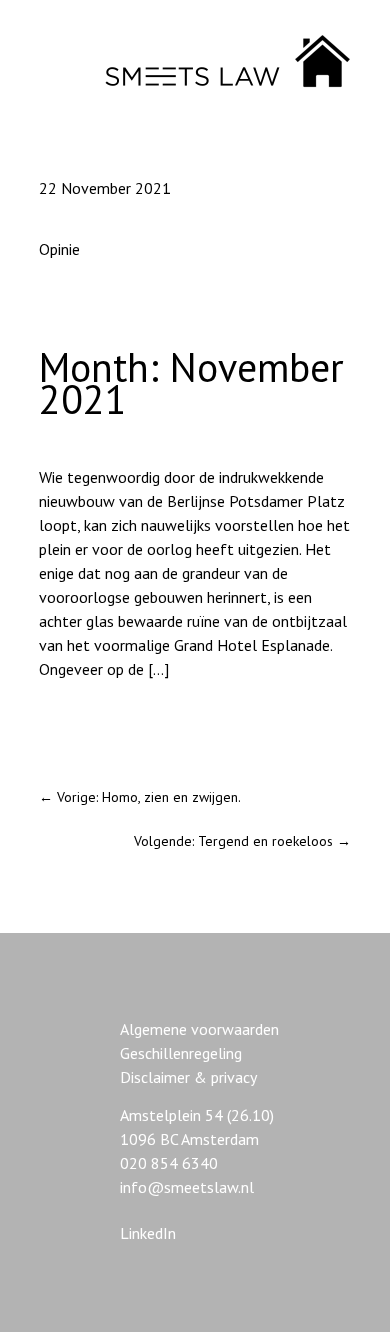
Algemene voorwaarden (199, 1029)
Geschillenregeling (181, 1053)
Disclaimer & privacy (188, 1077)
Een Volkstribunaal (101, 723)
